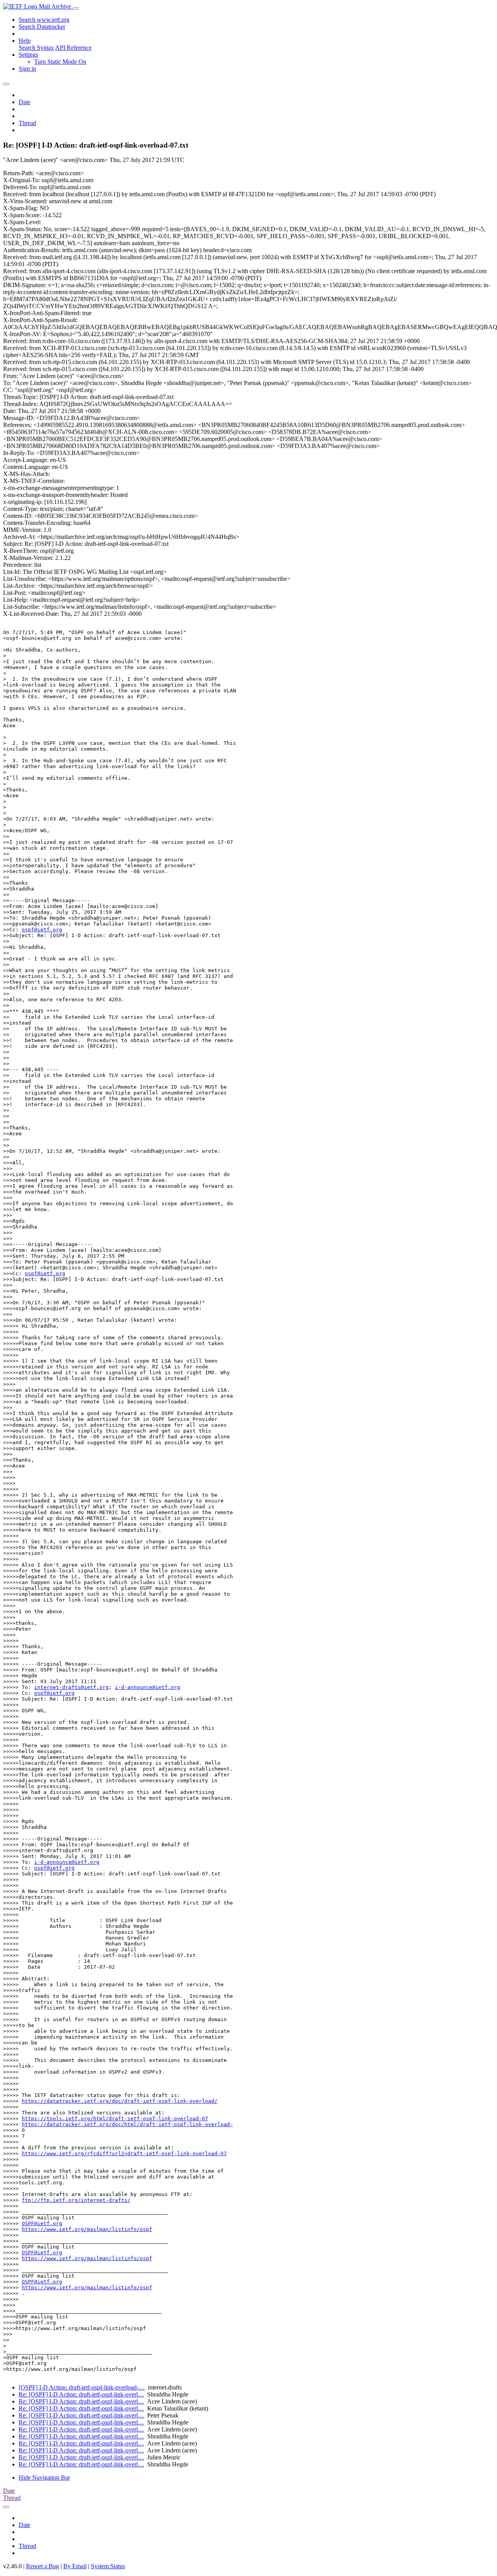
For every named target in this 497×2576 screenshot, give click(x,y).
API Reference (73, 48)
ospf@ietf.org (42, 930)
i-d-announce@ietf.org (148, 1687)
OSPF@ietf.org (42, 2223)
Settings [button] (28, 55)
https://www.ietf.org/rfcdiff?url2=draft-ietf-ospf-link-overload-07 (124, 2153)
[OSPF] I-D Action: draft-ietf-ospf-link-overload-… (82, 2387)
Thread (27, 123)
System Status (108, 2566)
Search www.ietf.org (44, 20)
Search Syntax (36, 48)
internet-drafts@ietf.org (71, 1687)
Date (24, 102)
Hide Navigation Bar (44, 2478)
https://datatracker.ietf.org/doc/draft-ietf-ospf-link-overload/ (120, 2101)
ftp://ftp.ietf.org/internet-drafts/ (76, 2200)
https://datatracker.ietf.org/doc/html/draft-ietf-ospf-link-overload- (127, 2124)
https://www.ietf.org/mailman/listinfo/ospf (87, 2229)
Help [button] (25, 41)
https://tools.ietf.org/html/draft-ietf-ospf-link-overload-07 (115, 2118)
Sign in (27, 69)
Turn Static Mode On (60, 62)
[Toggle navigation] (76, 9)
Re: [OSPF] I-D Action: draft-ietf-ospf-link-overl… (81, 2394)
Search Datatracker (42, 27)
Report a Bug (43, 2566)
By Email (75, 2566)
